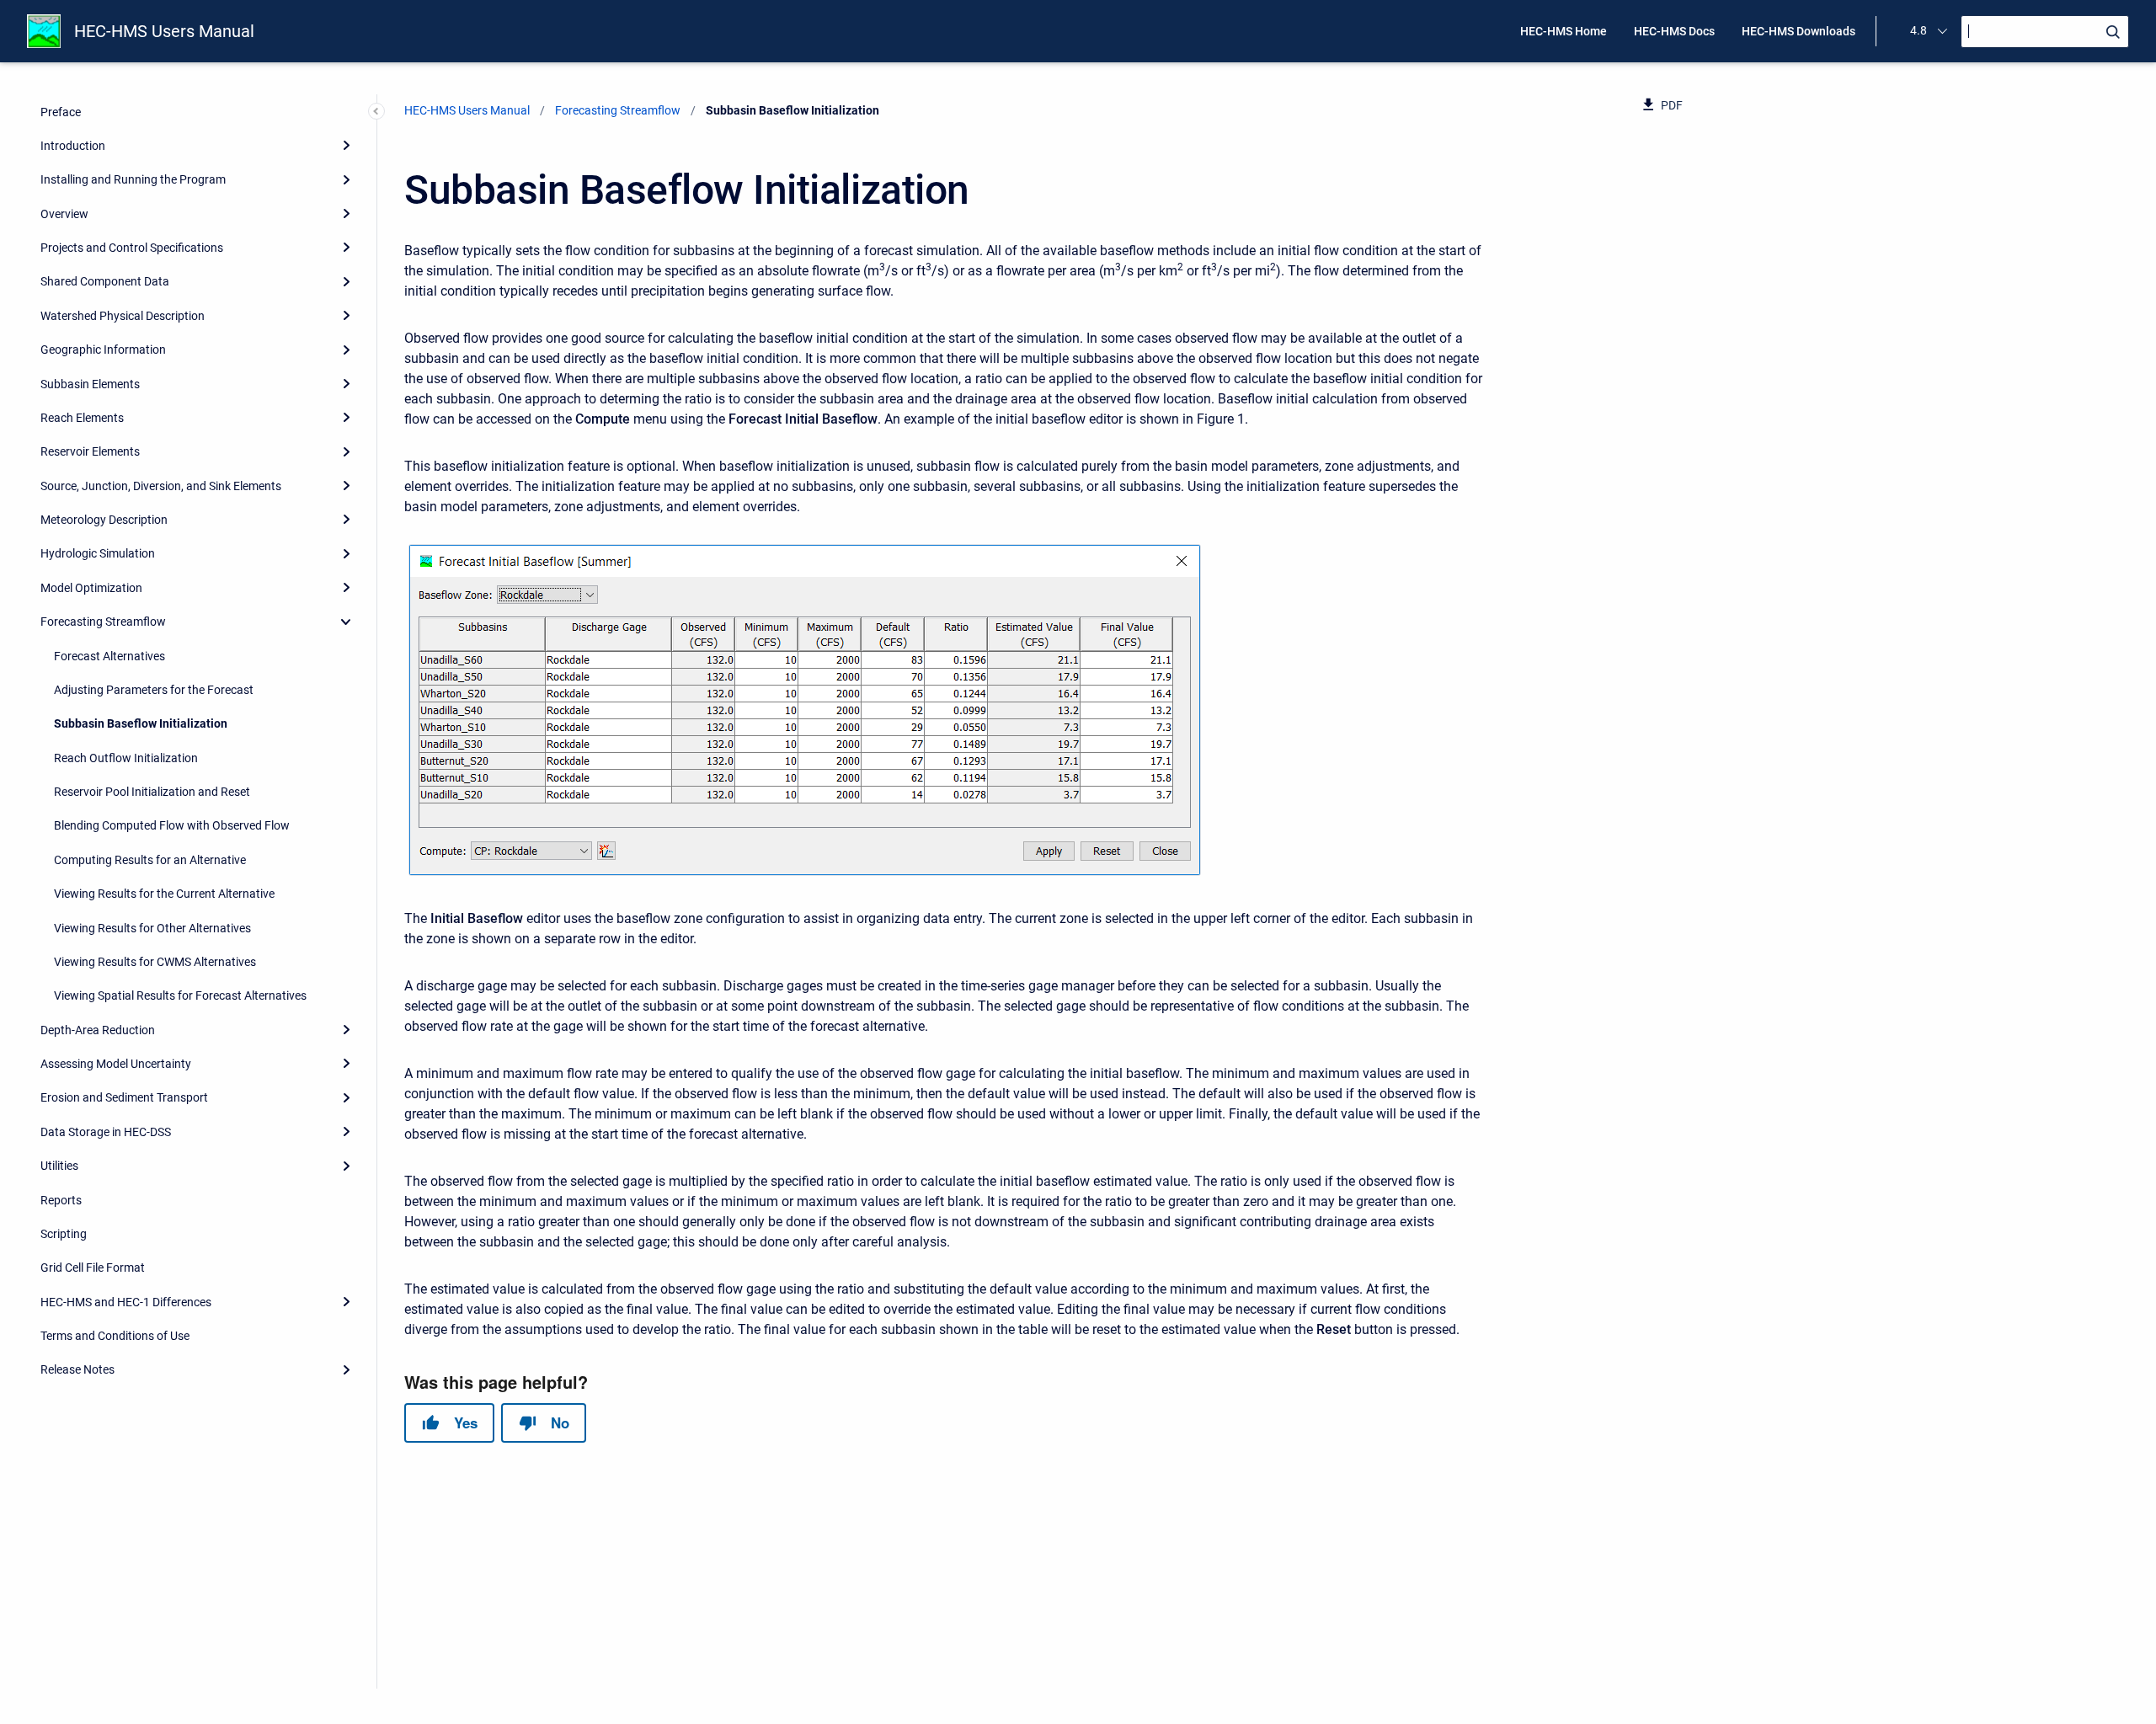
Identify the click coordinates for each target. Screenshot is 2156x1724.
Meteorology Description (104, 520)
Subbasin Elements (90, 383)
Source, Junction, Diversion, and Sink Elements (161, 485)
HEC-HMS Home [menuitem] (1564, 31)
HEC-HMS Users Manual (164, 31)
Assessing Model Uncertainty (116, 1064)
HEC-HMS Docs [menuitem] (1674, 31)
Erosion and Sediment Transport (124, 1097)
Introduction (73, 146)
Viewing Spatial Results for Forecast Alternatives (180, 995)
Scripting (64, 1234)
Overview (64, 213)
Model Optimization (91, 587)
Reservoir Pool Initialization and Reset (152, 792)
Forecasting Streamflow (103, 622)
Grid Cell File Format (93, 1268)
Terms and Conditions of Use (115, 1336)
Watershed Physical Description (123, 315)
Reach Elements (82, 418)
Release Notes (77, 1369)
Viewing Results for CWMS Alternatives (155, 962)
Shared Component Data (105, 281)
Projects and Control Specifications (132, 248)
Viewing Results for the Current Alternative (164, 894)
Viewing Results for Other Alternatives (152, 927)
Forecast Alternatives (109, 655)
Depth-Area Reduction (98, 1029)
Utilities (59, 1166)
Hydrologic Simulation (98, 553)
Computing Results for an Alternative (150, 859)
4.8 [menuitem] (1919, 30)
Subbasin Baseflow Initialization (141, 723)
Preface (61, 111)
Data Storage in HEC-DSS (106, 1131)
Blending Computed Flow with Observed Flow (172, 825)
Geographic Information (103, 350)
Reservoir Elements (90, 451)
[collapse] (346, 622)
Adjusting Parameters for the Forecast (154, 690)
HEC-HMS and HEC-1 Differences (126, 1301)
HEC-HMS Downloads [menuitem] (1798, 31)
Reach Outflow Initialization (126, 757)
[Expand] (346, 145)
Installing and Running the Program (133, 179)
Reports (61, 1199)
